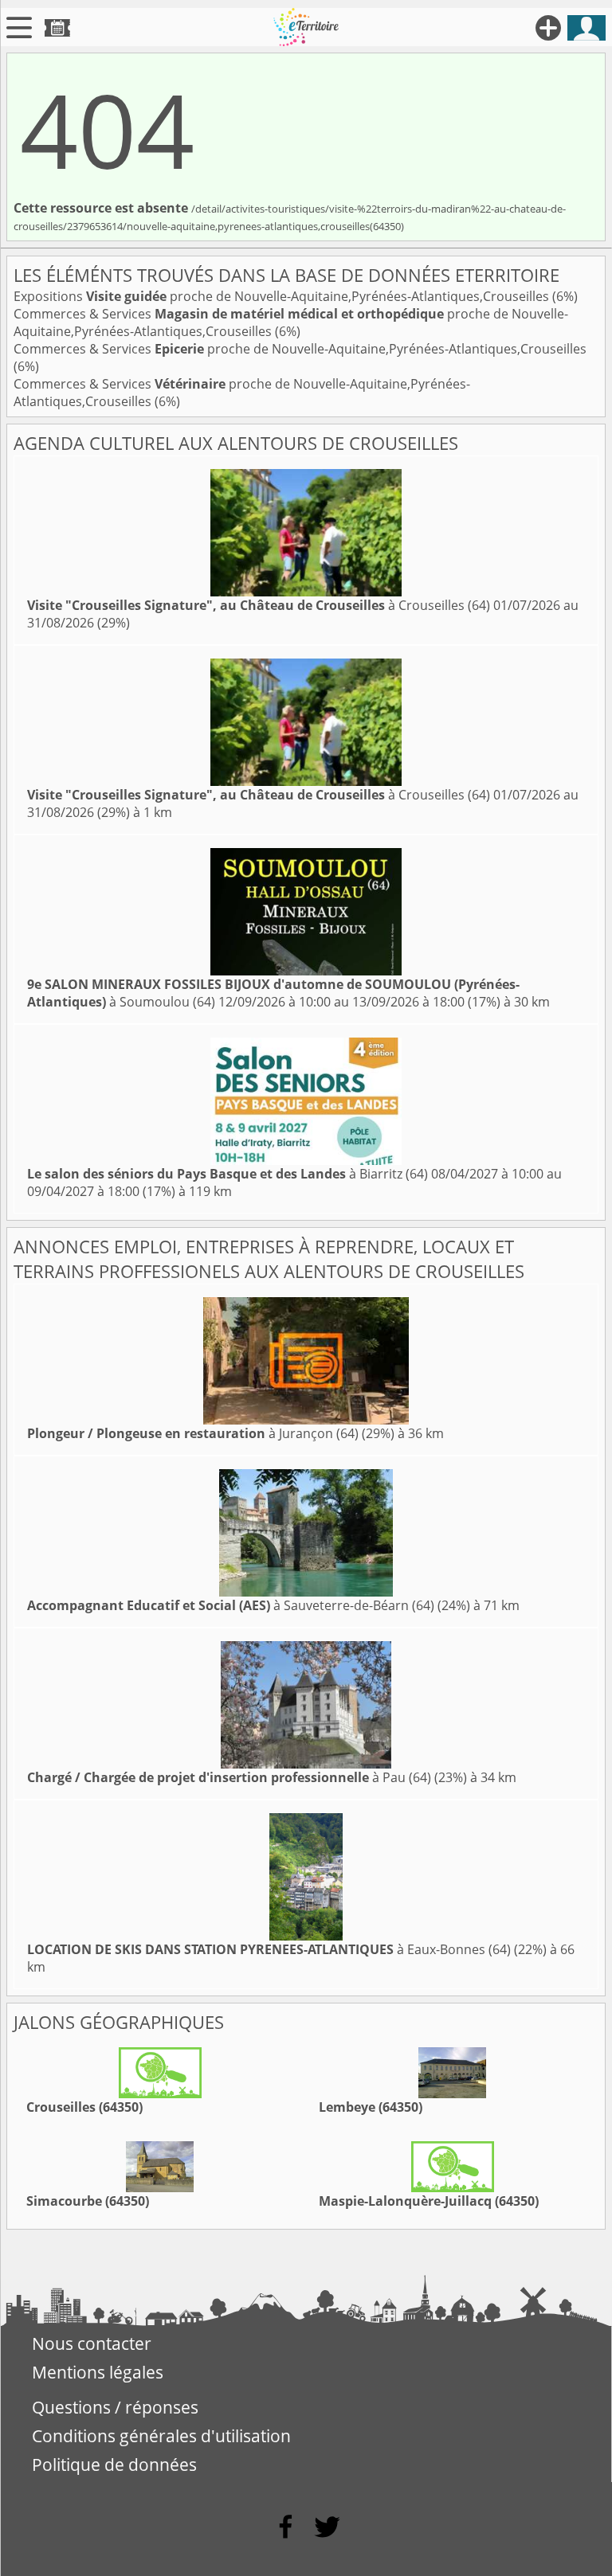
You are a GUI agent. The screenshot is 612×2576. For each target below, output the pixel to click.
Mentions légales (98, 2372)
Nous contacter (92, 2343)
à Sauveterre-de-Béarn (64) (231, 1605)
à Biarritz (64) (228, 1174)
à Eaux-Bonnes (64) (269, 1949)
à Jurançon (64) (193, 1433)
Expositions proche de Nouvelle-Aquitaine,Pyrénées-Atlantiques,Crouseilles (283, 296)
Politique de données (114, 2465)
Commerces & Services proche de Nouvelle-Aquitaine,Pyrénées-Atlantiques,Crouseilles (300, 349)
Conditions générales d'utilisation (161, 2436)
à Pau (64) (229, 1777)
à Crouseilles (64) (259, 605)
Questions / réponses (115, 2407)
